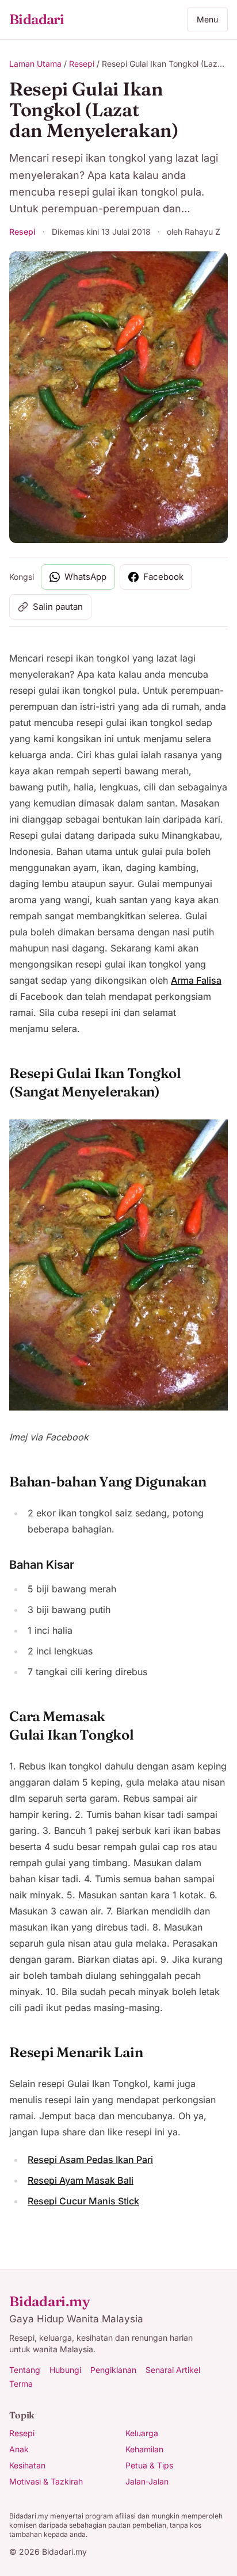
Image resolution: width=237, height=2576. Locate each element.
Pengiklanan (113, 2370)
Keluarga (142, 2433)
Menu (207, 19)
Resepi (82, 64)
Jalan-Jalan (147, 2481)
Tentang (25, 2370)
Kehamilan (144, 2449)
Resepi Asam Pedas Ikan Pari (90, 2160)
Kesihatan (27, 2465)
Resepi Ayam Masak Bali (81, 2180)
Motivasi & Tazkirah (46, 2481)
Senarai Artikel (173, 2370)
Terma (21, 2384)
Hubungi (65, 2370)
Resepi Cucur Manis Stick (83, 2201)
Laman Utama (35, 64)
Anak (19, 2449)
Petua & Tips (149, 2465)
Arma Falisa (196, 980)
